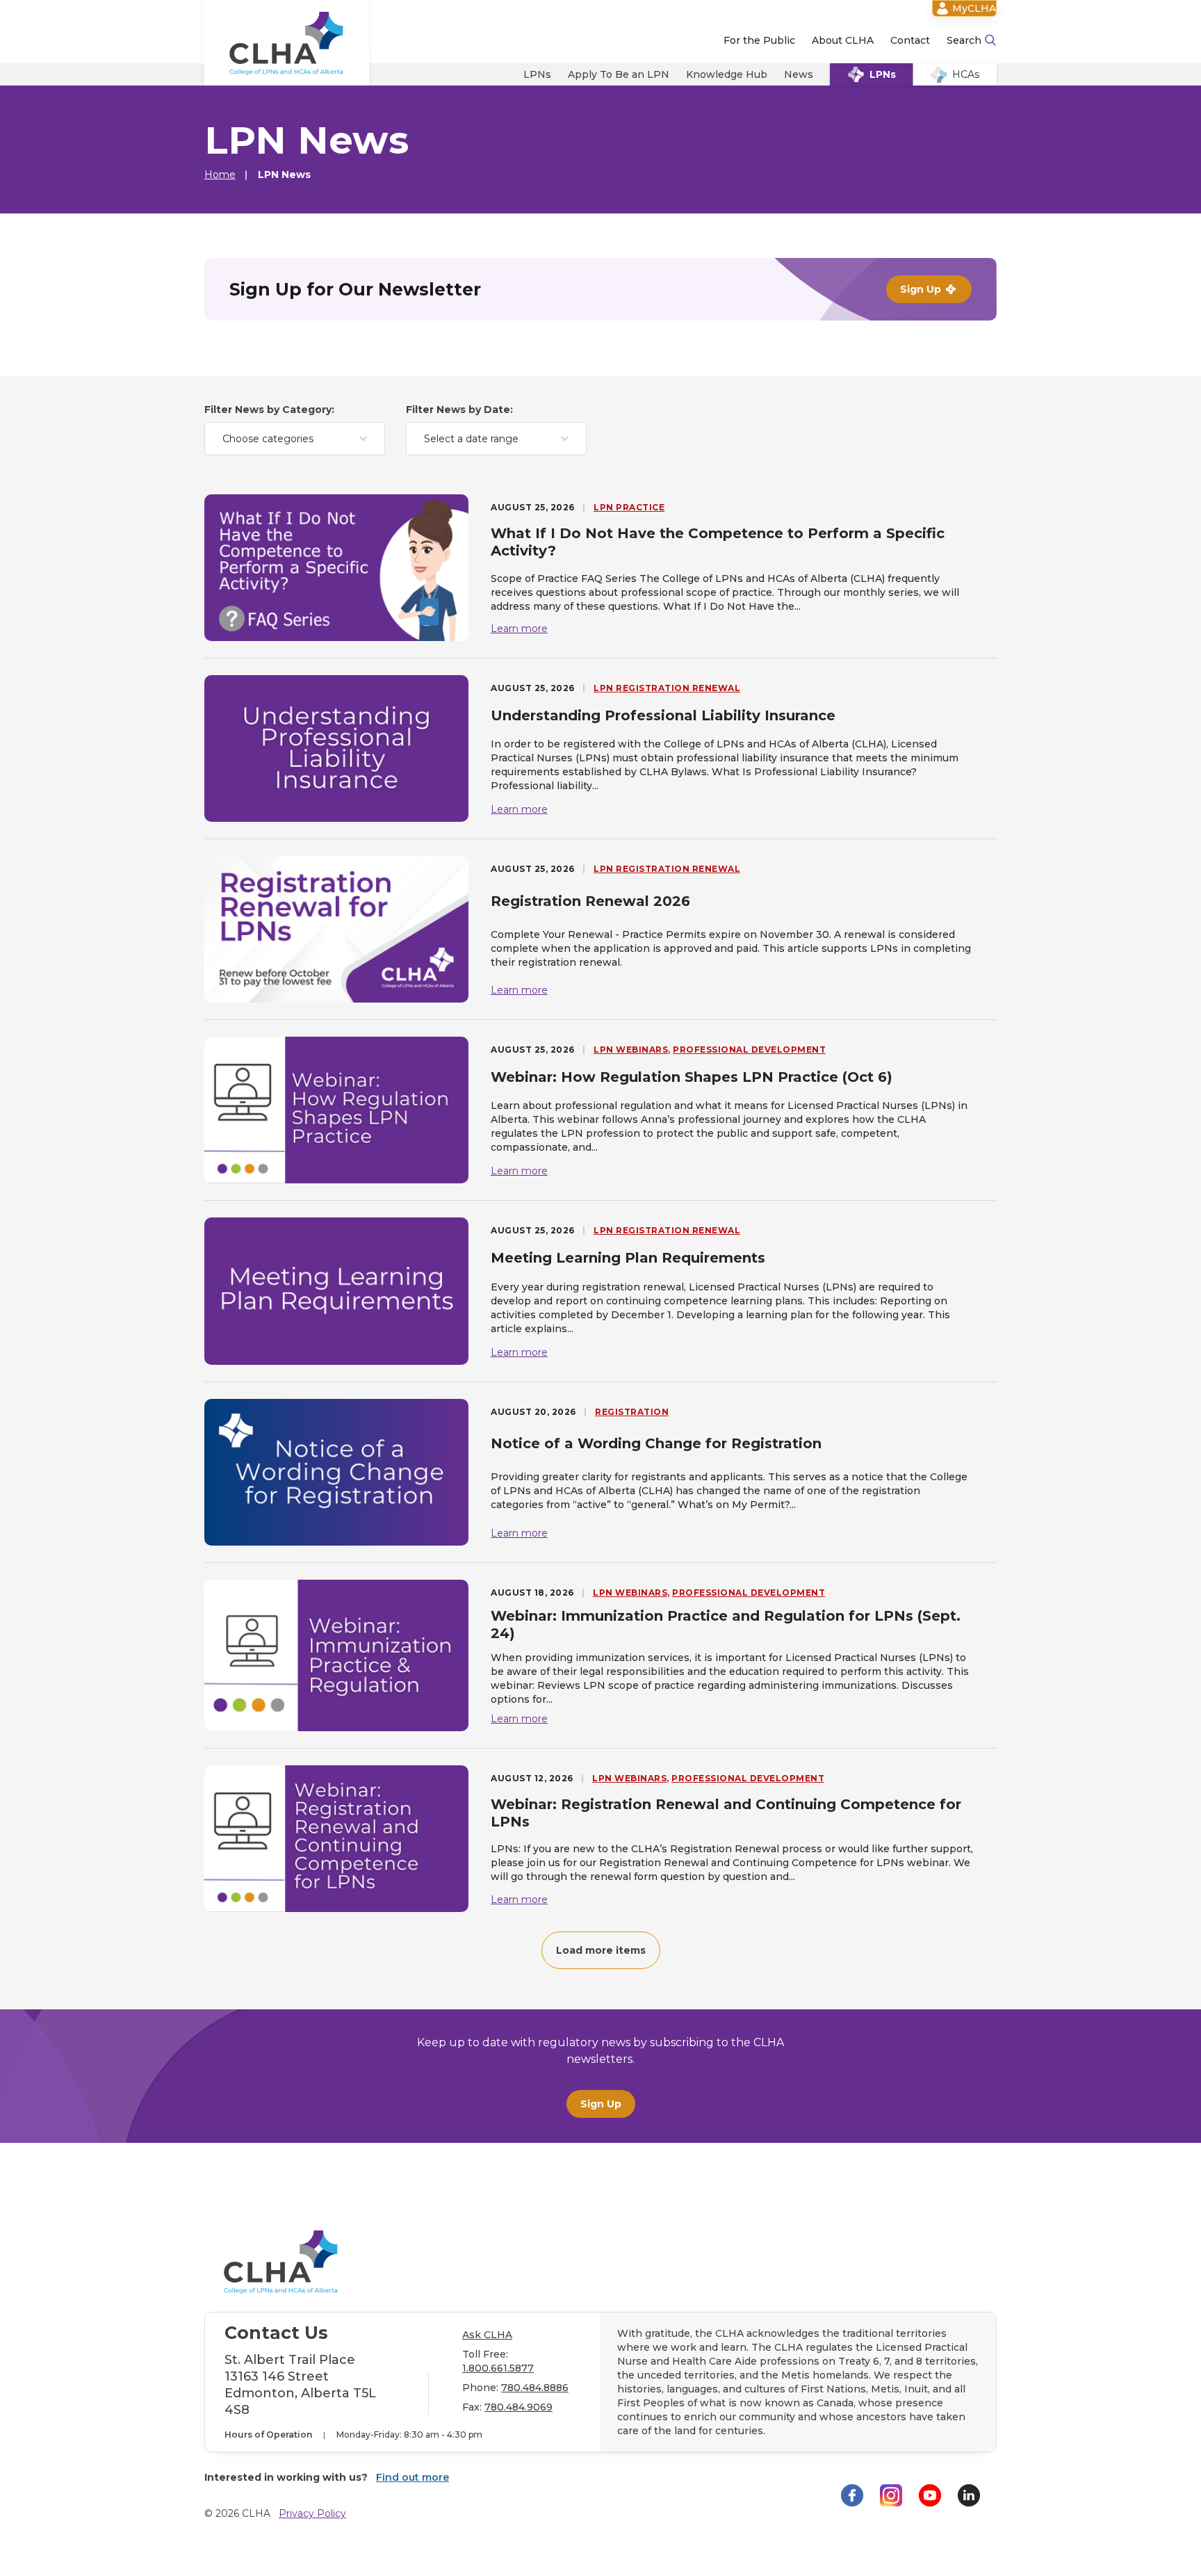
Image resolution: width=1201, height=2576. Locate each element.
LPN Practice (629, 507)
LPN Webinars (631, 1050)
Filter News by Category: (269, 410)
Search (964, 40)
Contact (910, 40)
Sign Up (601, 2104)
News (799, 74)
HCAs (966, 74)
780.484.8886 (535, 2388)
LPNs (537, 74)
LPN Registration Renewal (667, 688)
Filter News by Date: (459, 410)
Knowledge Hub (727, 74)
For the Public (759, 40)
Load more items (601, 1950)
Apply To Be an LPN (619, 74)
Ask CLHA (487, 2335)
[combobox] (295, 439)
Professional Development (749, 1050)
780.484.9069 (518, 2407)
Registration (632, 1412)
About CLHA (843, 40)
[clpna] (287, 43)
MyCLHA (974, 8)
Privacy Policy (312, 2513)
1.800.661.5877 (498, 2368)
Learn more (519, 629)
